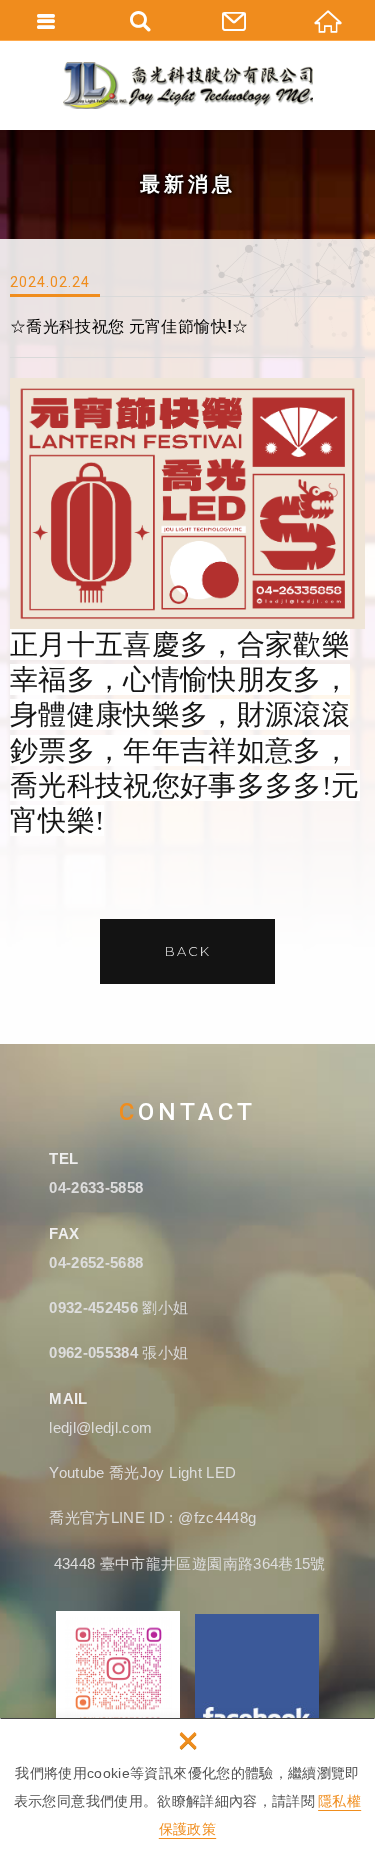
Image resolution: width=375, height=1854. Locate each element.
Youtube (79, 1472)
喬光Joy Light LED (172, 1472)
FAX (64, 1233)
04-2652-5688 (96, 1262)
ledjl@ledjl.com (100, 1427)
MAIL (68, 1398)
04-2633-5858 (96, 1187)
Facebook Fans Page (257, 1675)
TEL (63, 1158)
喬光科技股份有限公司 (188, 85)
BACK (188, 951)
